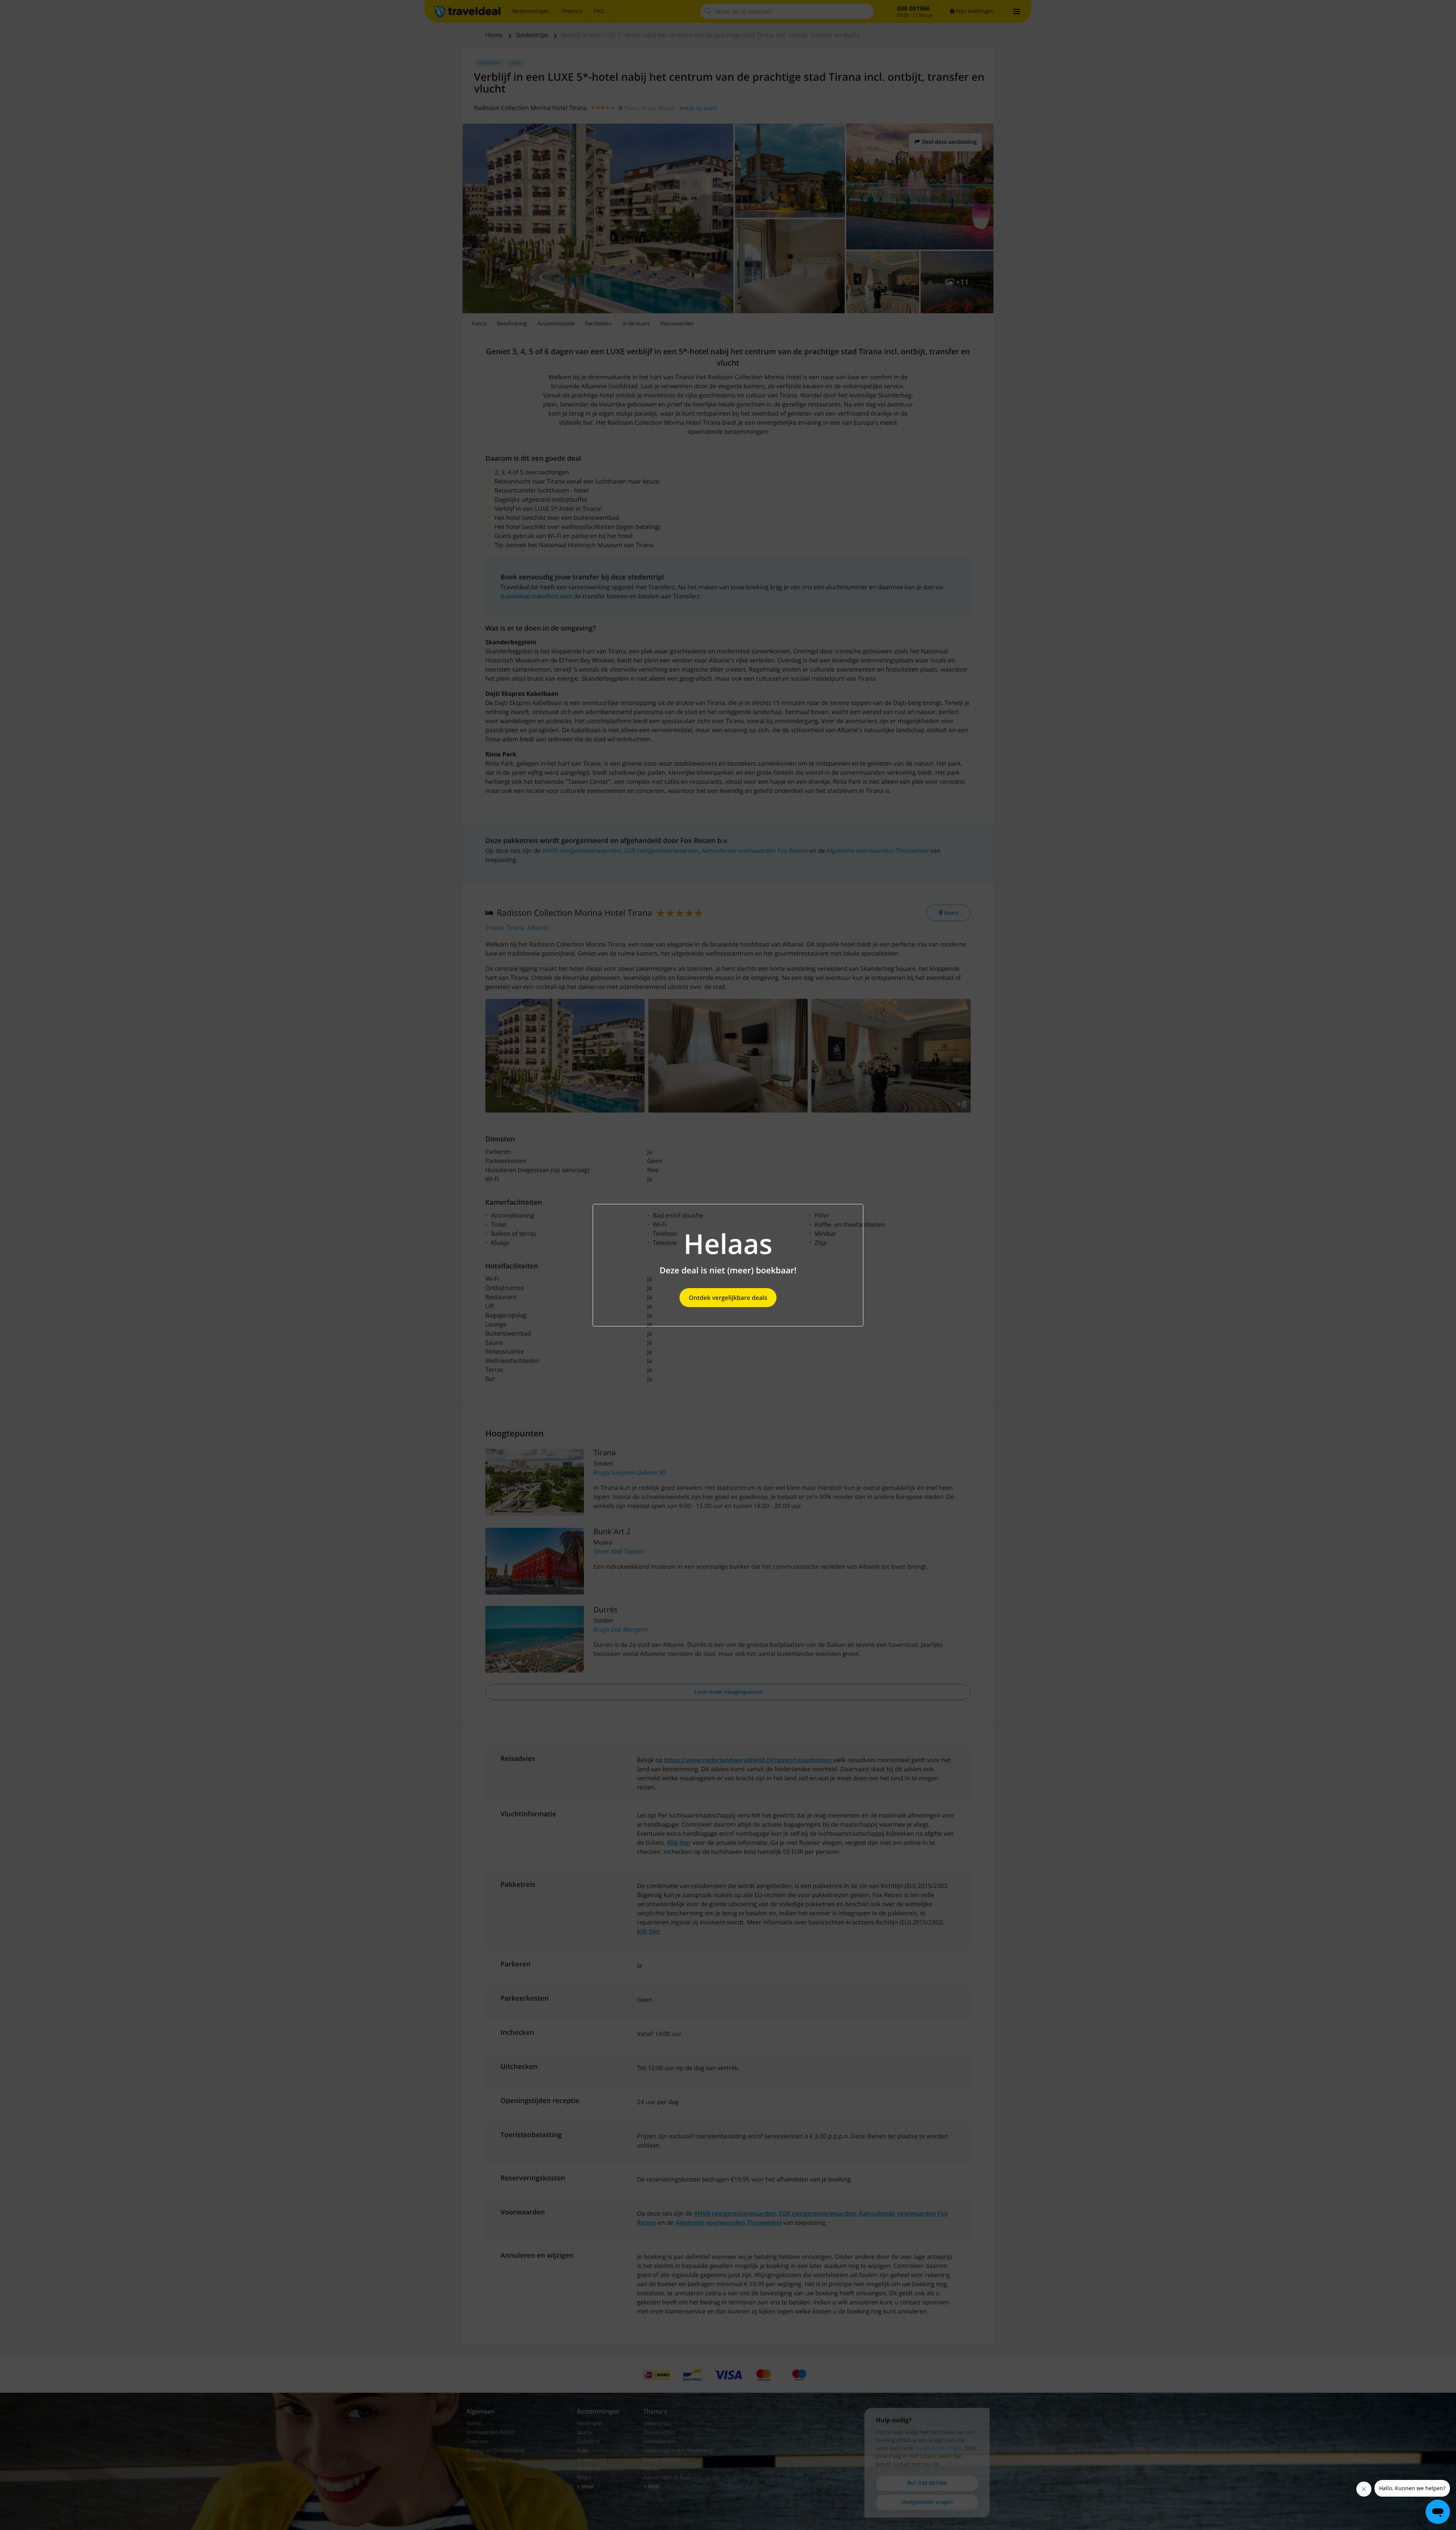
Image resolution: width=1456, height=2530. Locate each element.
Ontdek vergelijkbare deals (728, 1298)
